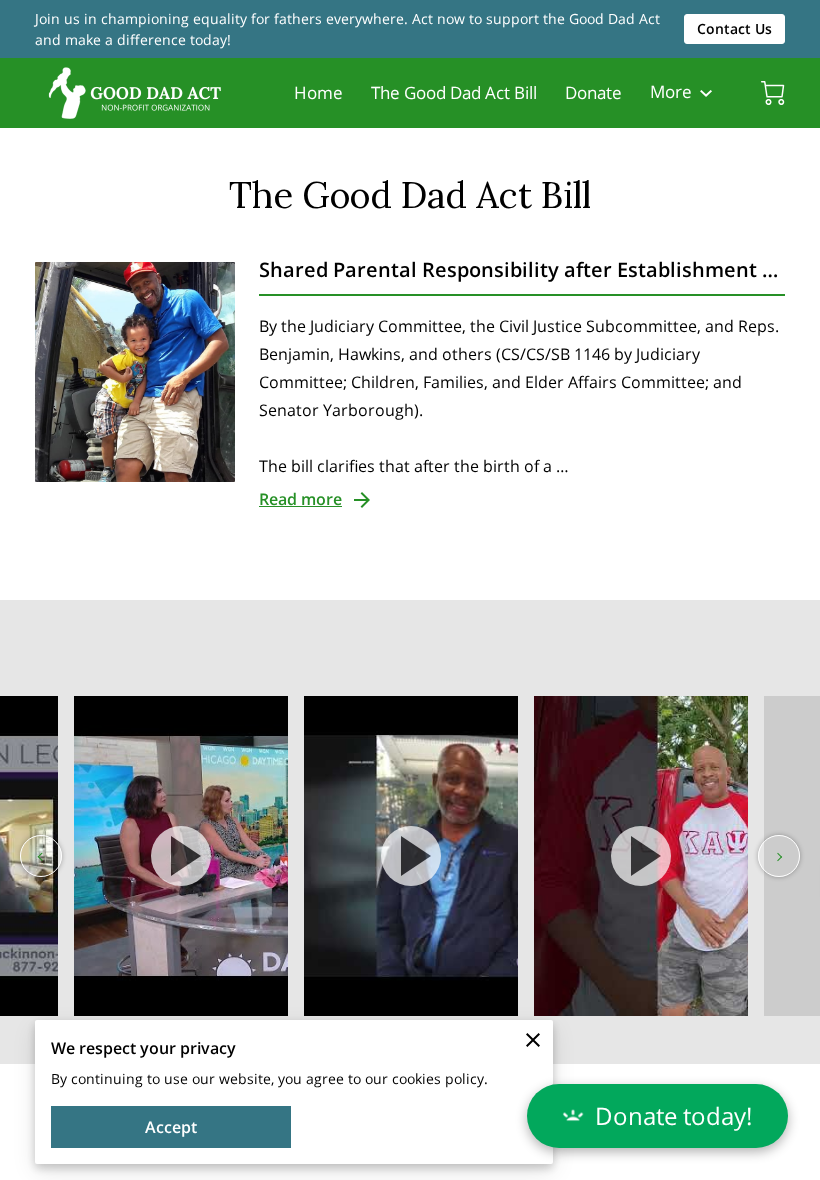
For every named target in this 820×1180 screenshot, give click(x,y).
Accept (171, 1127)
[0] (773, 93)
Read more (300, 499)
